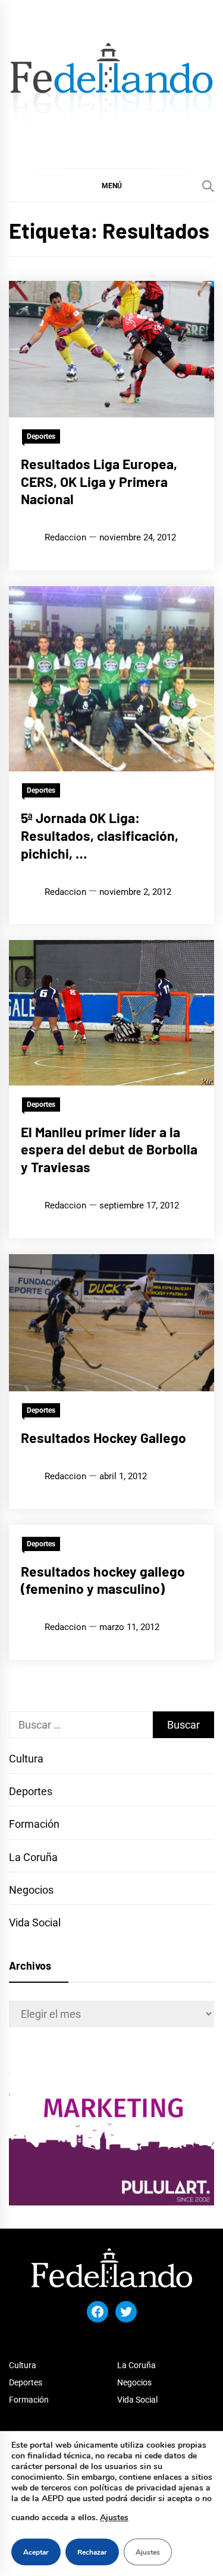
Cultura (26, 1759)
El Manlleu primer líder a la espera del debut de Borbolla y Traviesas (109, 1150)
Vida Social (35, 1922)
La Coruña (33, 1857)
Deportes (41, 436)
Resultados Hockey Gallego (103, 1438)
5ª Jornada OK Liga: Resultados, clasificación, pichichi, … (100, 836)
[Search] (208, 186)
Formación (34, 1824)
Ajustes (114, 2518)
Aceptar (36, 2552)
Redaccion (65, 537)
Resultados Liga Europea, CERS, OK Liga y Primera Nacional (99, 482)
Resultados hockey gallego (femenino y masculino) (103, 1580)
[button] (111, 185)
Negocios (31, 1890)
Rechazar (92, 2552)
